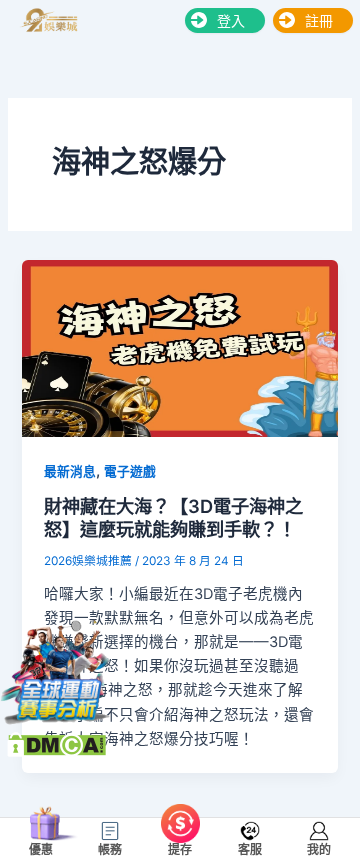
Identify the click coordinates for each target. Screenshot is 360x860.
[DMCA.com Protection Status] (56, 743)
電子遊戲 (130, 471)
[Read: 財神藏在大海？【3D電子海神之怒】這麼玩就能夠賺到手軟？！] (179, 348)
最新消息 (70, 471)
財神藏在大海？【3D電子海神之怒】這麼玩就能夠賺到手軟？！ (173, 518)
